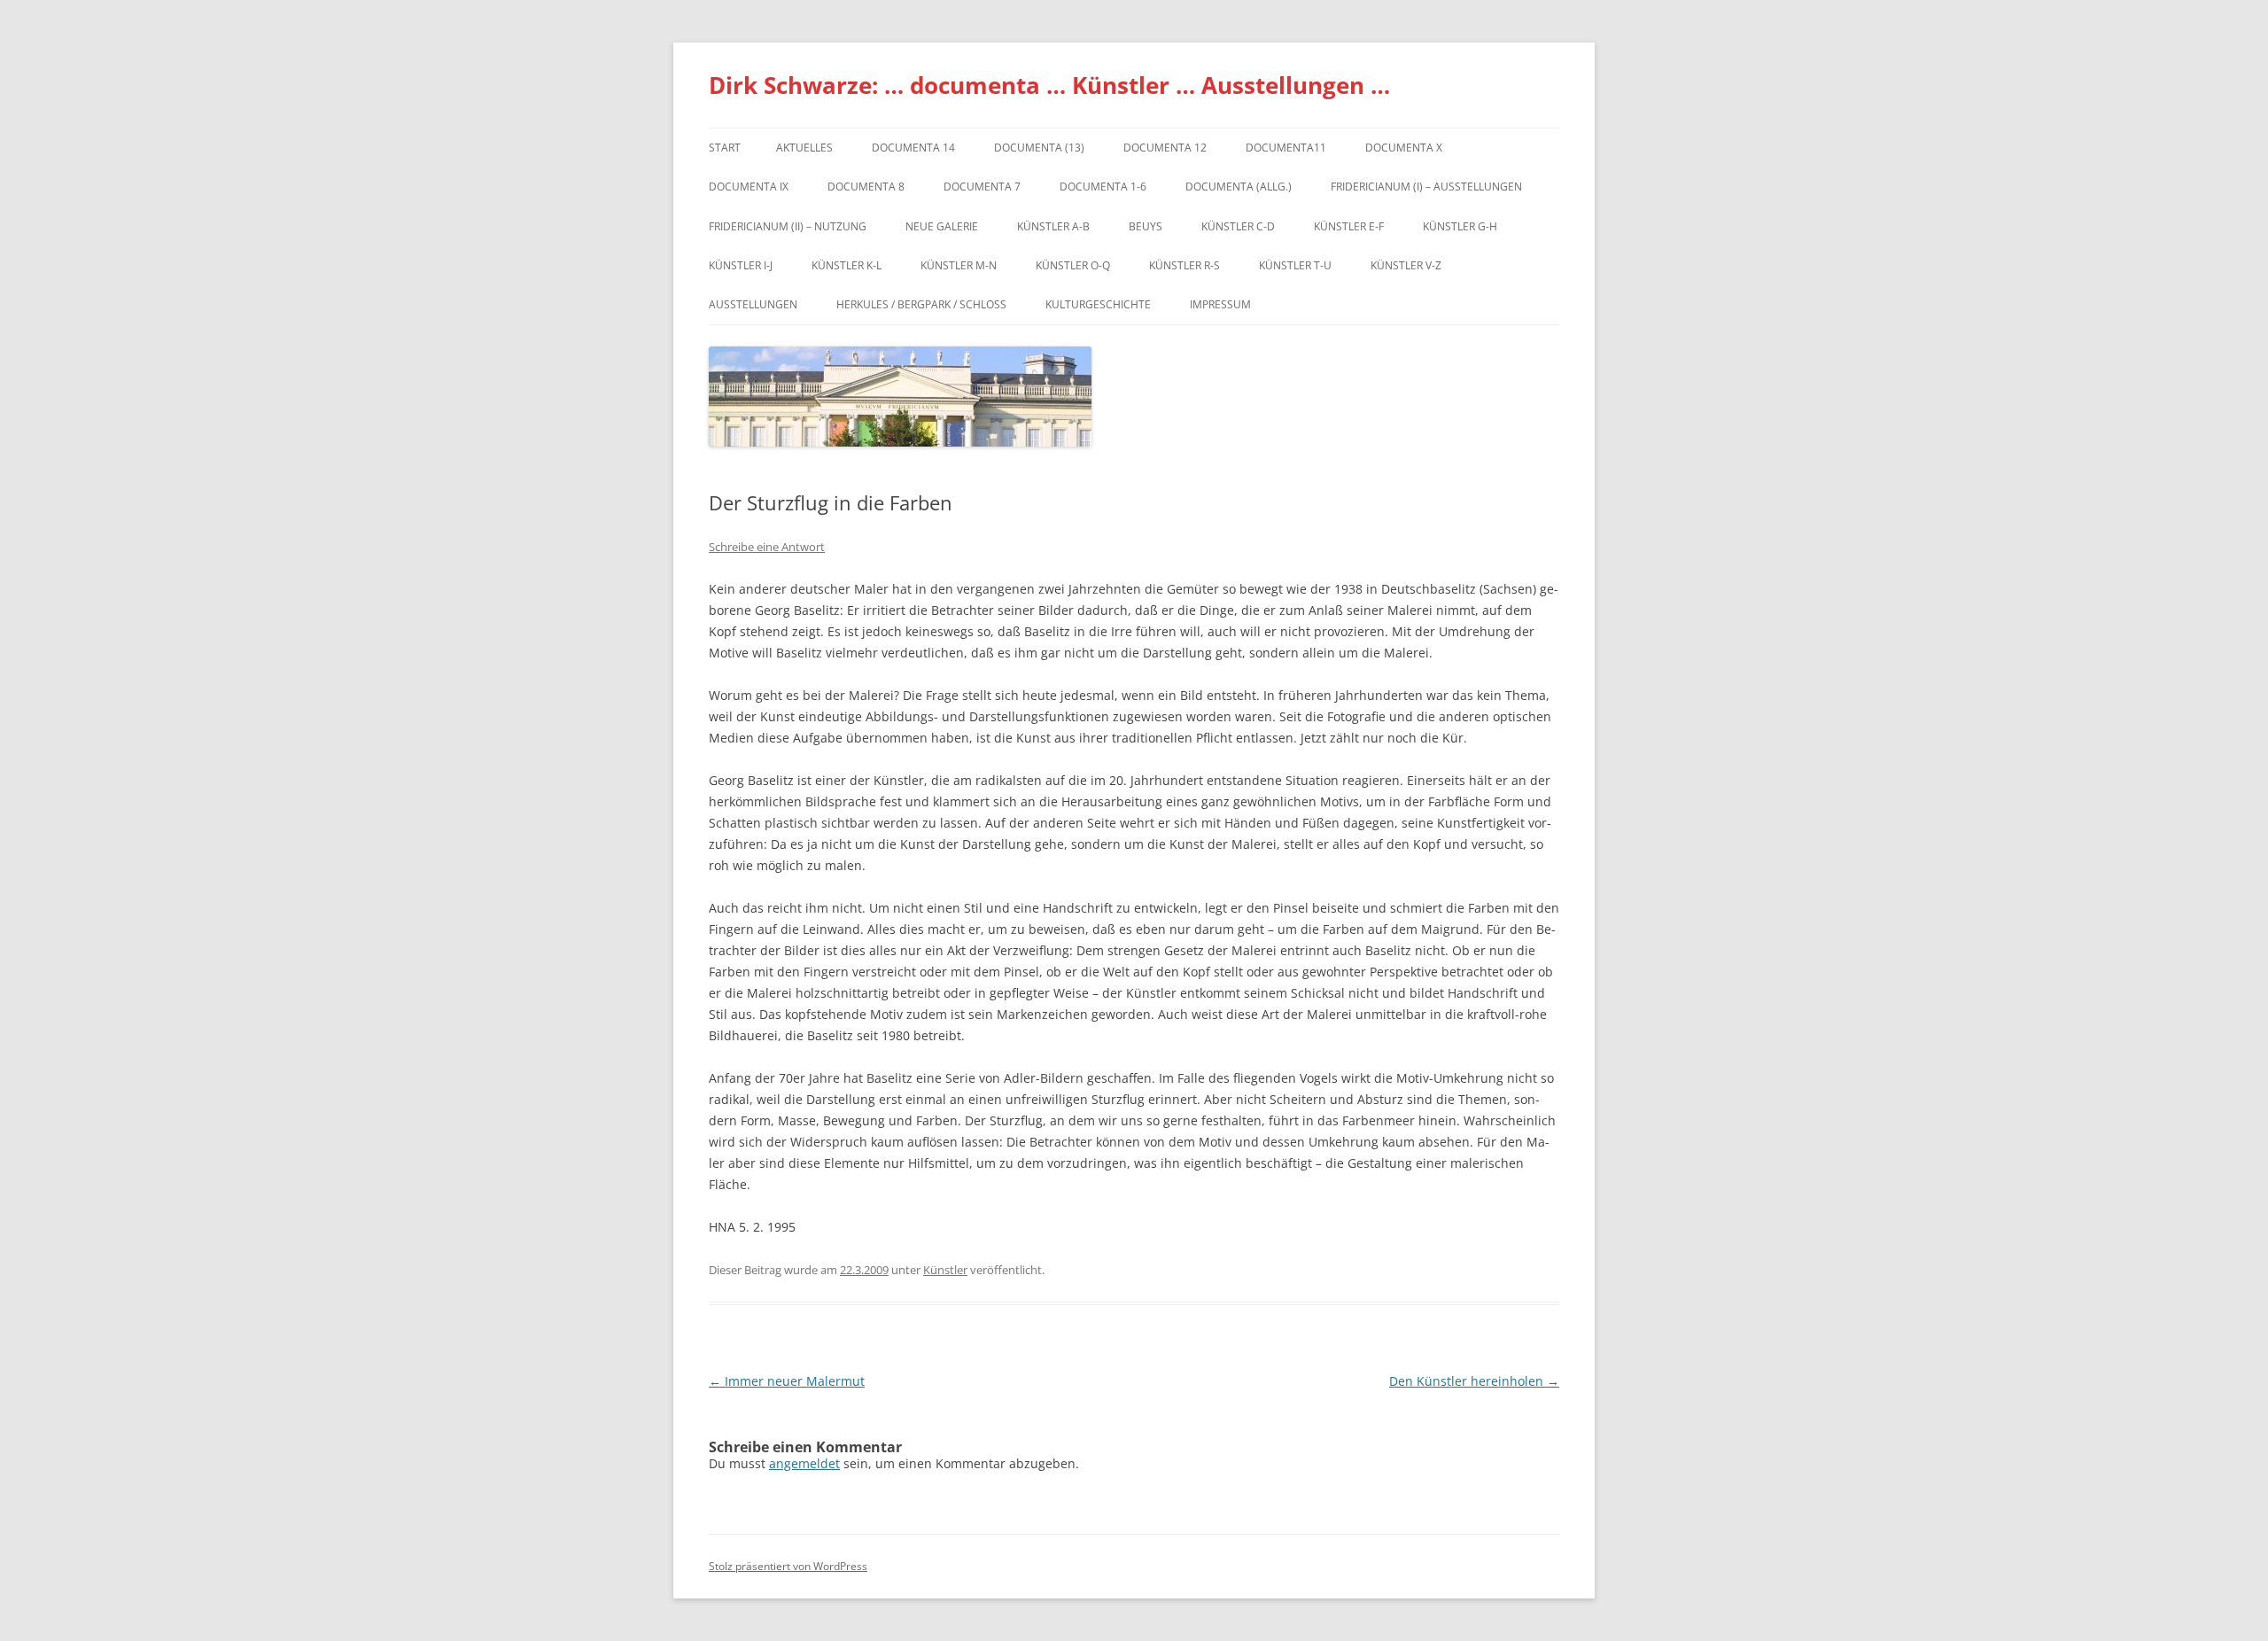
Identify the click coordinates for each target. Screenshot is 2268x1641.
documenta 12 (1165, 148)
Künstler (945, 1270)
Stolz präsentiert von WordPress (788, 1566)
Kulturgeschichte (1098, 304)
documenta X (1404, 148)
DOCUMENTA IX (749, 187)
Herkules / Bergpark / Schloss (921, 304)
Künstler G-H (1460, 226)
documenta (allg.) (1239, 187)
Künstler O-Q (1073, 265)
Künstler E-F (1349, 226)
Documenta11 (1286, 148)
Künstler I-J (741, 265)
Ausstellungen (753, 304)
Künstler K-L (847, 265)
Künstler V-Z (1406, 265)
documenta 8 (866, 187)
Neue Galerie (942, 226)
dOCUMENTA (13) (1039, 148)
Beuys (1146, 226)
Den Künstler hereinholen (1474, 1381)
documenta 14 (913, 148)
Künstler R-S (1184, 265)
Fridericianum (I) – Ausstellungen (1426, 187)
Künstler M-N (959, 265)
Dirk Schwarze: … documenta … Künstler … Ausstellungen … (1049, 85)
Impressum (1220, 304)
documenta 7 (982, 187)
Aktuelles (804, 148)
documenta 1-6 (1103, 187)
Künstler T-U (1295, 265)
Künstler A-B (1053, 226)
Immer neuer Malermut (787, 1381)
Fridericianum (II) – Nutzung (788, 226)
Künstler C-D (1238, 226)
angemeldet (804, 1463)
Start (725, 148)
